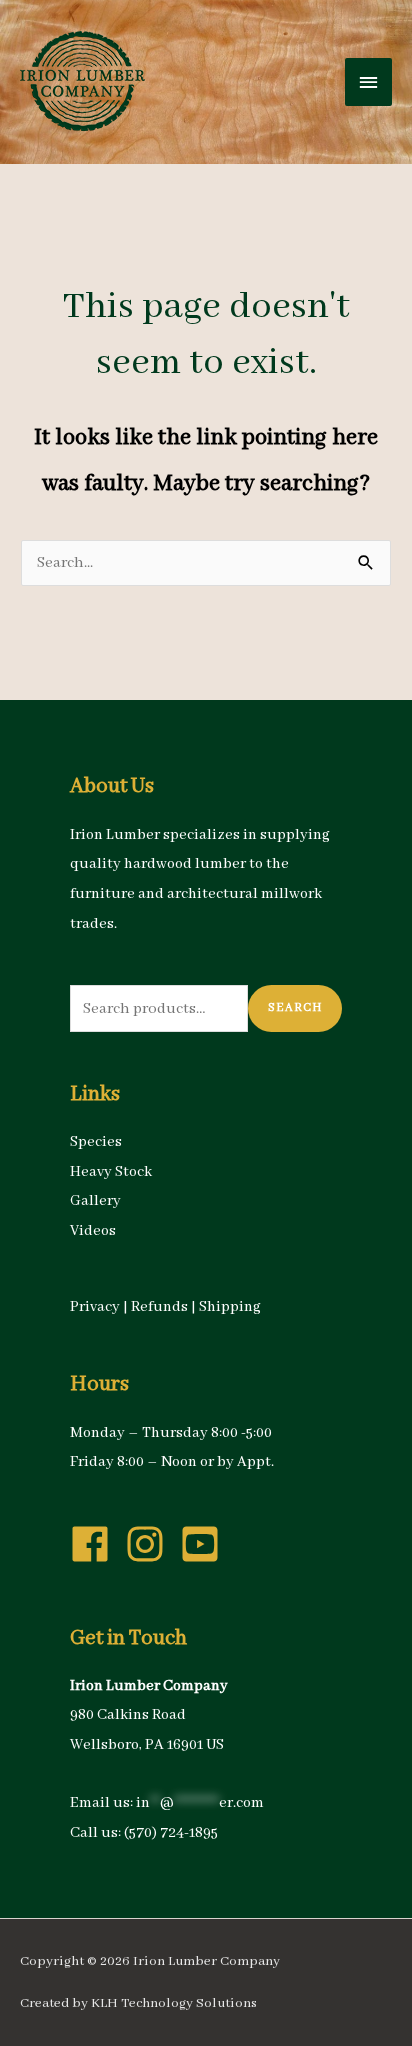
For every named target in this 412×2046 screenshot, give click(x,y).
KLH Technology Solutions (174, 2003)
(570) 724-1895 (171, 1833)
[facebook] (96, 1544)
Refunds (159, 1307)
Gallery (95, 1201)
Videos (93, 1231)
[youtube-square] (206, 1544)
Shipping (230, 1307)
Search (295, 1007)
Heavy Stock (111, 1172)
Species (96, 1142)
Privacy (95, 1307)
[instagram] (151, 1544)
